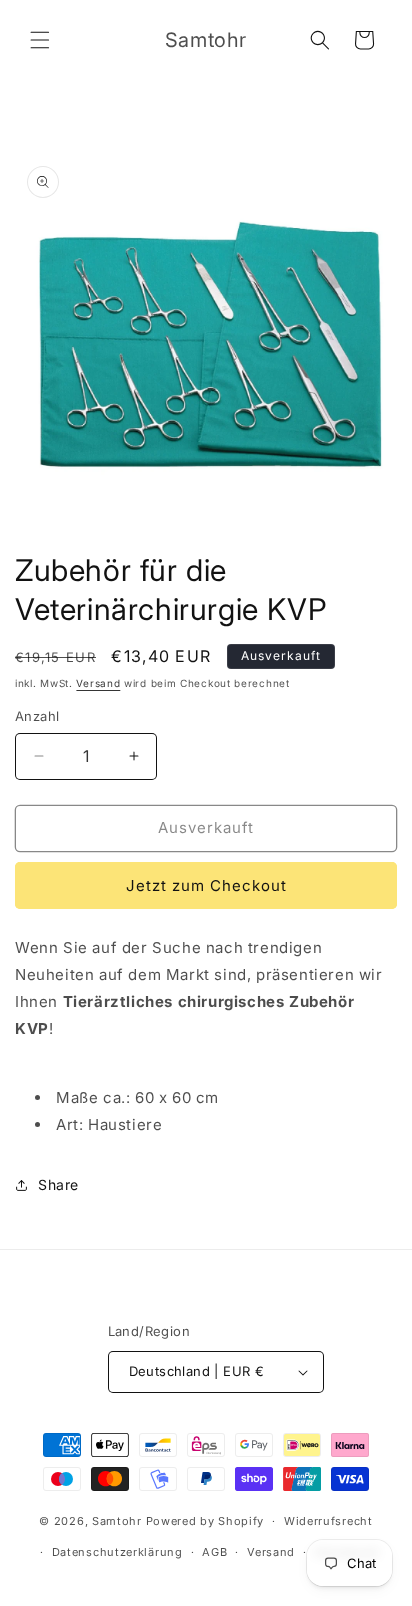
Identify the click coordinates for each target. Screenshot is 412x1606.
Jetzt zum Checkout (206, 885)
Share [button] (58, 1184)
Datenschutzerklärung (117, 1552)
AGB (214, 1552)
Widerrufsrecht (328, 1521)
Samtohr (117, 1521)
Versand (98, 683)
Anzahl (37, 716)
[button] (40, 40)
